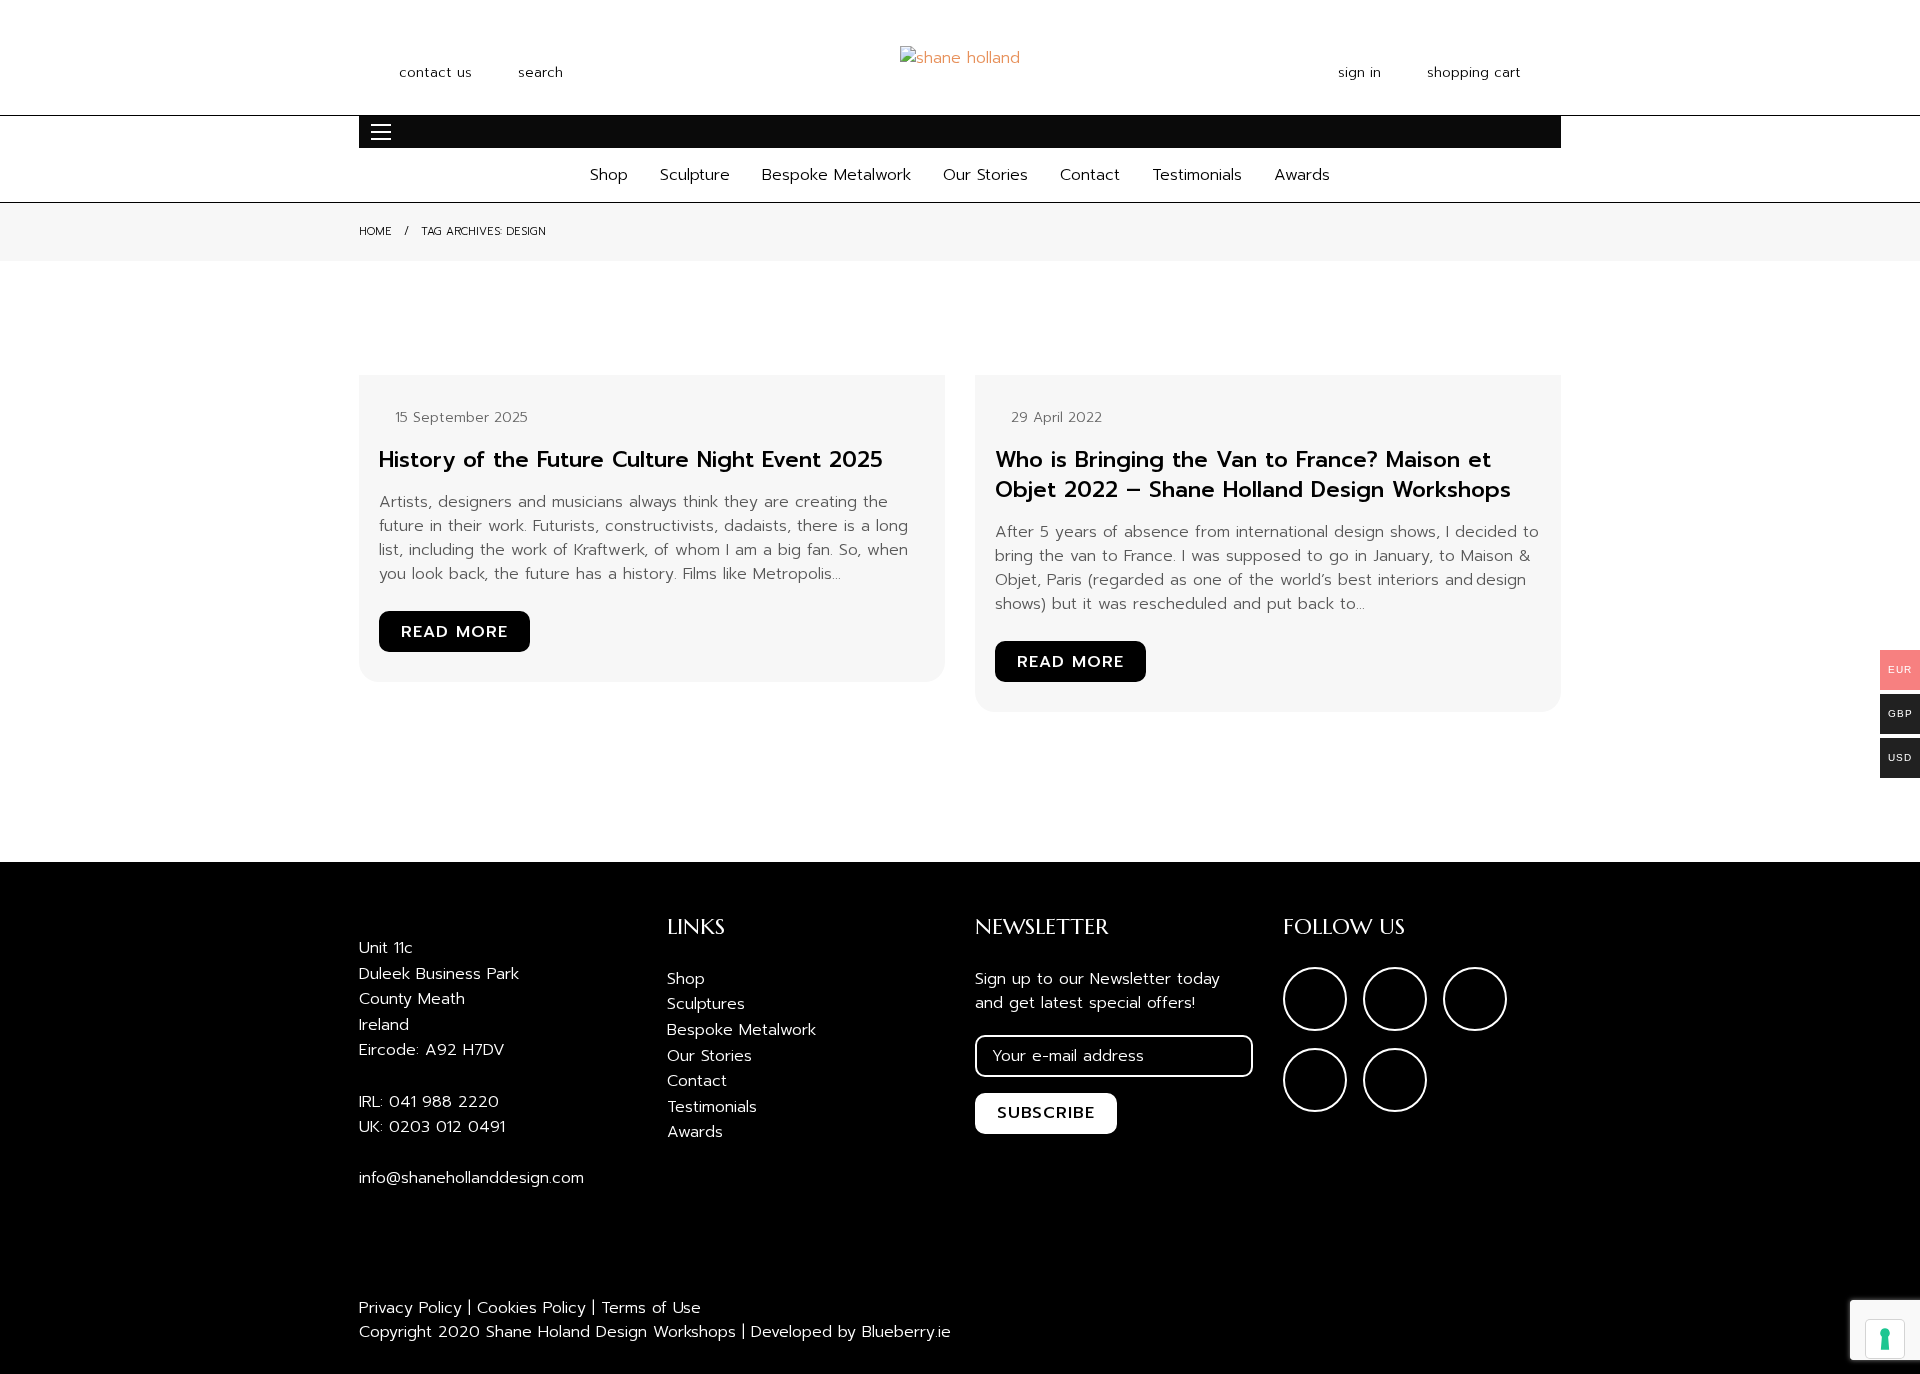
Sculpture (695, 175)
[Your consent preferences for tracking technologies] (1885, 1339)
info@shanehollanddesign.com (471, 1178)
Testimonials (1197, 175)
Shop (609, 175)
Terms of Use (651, 1308)
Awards (1302, 175)
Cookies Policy (531, 1308)
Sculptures (706, 1004)
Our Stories (985, 175)
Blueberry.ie (906, 1332)
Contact (1090, 175)
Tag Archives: (483, 231)
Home (375, 231)
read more (454, 632)
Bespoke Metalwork (836, 175)
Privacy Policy (410, 1308)
